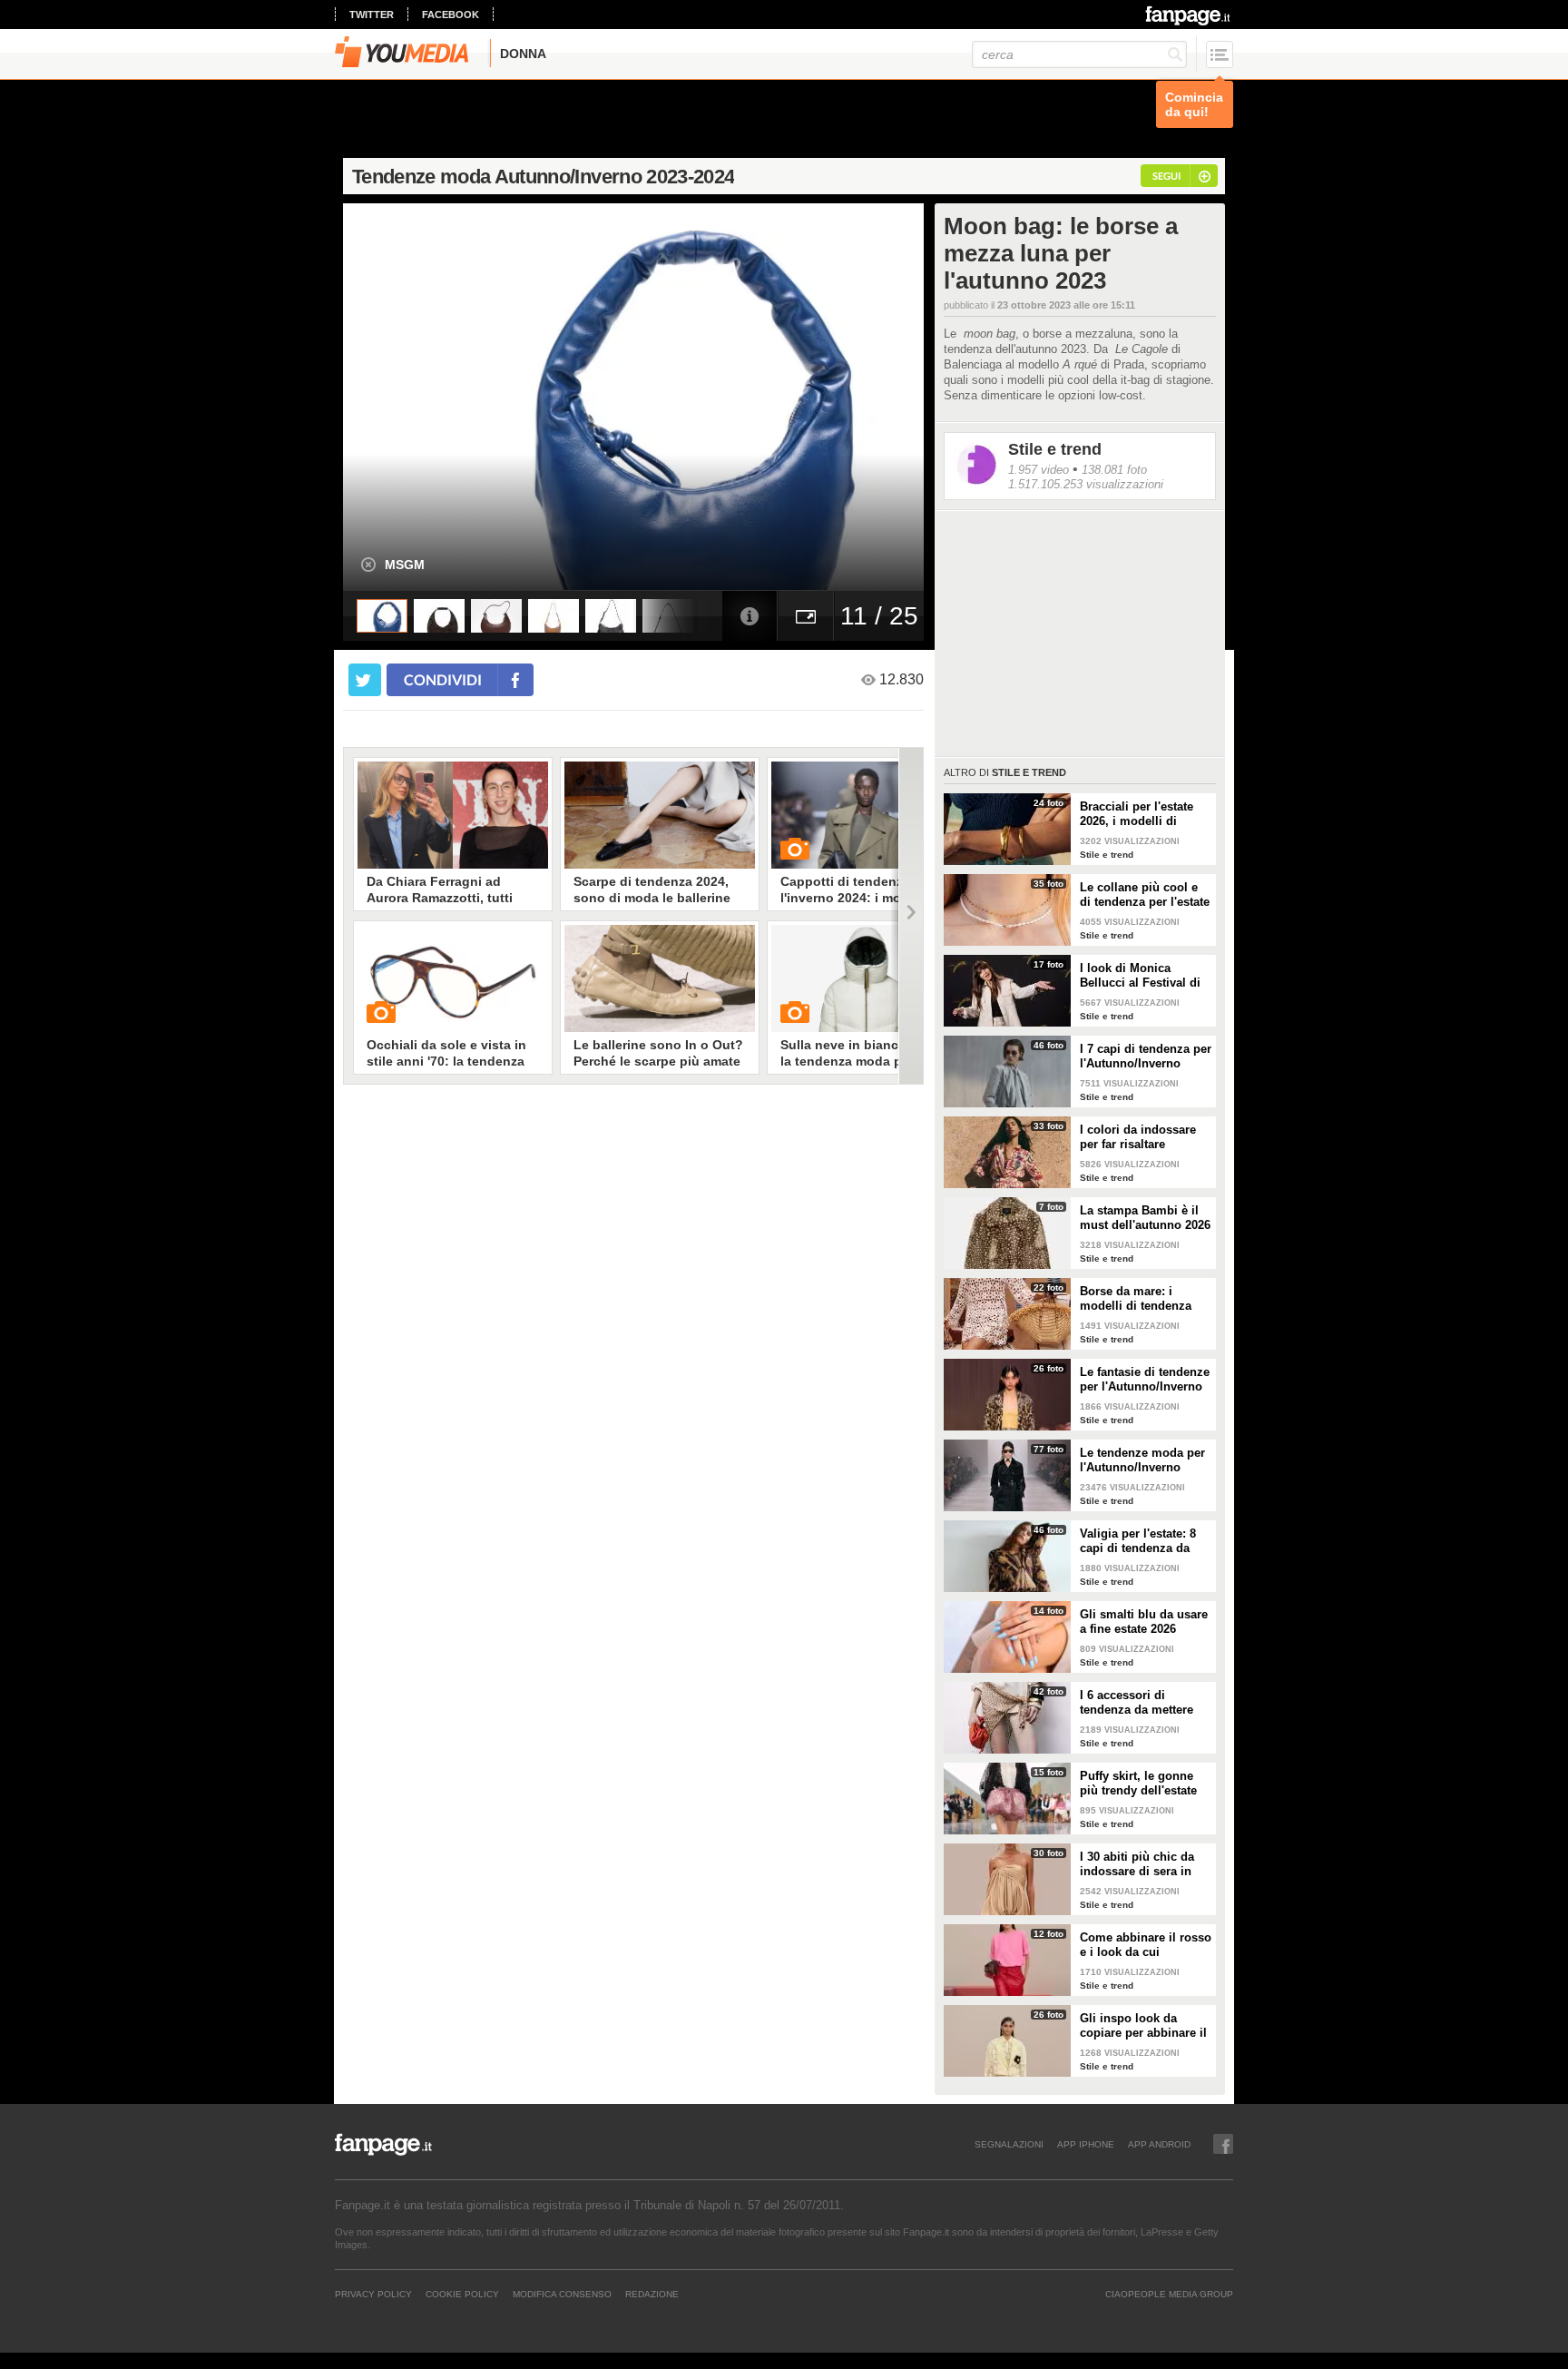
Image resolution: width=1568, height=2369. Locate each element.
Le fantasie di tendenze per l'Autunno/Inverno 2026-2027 (1145, 1380)
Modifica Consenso (562, 2294)
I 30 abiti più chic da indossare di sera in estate (1137, 1864)
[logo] (1189, 15)
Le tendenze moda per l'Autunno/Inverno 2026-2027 (1142, 1460)
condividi (443, 679)
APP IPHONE (1086, 2144)
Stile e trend (1055, 449)
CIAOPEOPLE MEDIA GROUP (1169, 2294)
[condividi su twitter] (365, 680)
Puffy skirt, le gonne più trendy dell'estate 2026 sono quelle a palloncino (1138, 1784)
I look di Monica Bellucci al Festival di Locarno (1140, 976)
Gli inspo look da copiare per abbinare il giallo (1143, 2026)
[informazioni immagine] (750, 616)
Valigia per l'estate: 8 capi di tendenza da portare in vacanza (1138, 1541)
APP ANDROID (1159, 2144)
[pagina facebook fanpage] (1223, 2144)
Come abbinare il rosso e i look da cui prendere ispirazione (1146, 1945)
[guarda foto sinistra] (401, 397)
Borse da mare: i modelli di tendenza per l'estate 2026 (1136, 1299)
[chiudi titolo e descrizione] (368, 565)
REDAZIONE (652, 2294)
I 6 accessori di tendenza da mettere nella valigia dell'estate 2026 (1144, 1703)
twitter (372, 15)
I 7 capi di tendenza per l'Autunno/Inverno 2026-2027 (1146, 1057)
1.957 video (1039, 470)
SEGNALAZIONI (1009, 2144)
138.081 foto (1114, 470)
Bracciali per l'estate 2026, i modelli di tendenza (1137, 814)
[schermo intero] (806, 616)
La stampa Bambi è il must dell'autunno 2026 (1145, 1218)
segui (1166, 176)
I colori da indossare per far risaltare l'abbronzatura (1138, 1137)
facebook (451, 15)
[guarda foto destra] (691, 397)
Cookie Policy (462, 2294)
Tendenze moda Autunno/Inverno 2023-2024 (543, 177)
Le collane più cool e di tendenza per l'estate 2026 (1145, 895)
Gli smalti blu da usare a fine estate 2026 (1144, 1622)
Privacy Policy (373, 2294)
